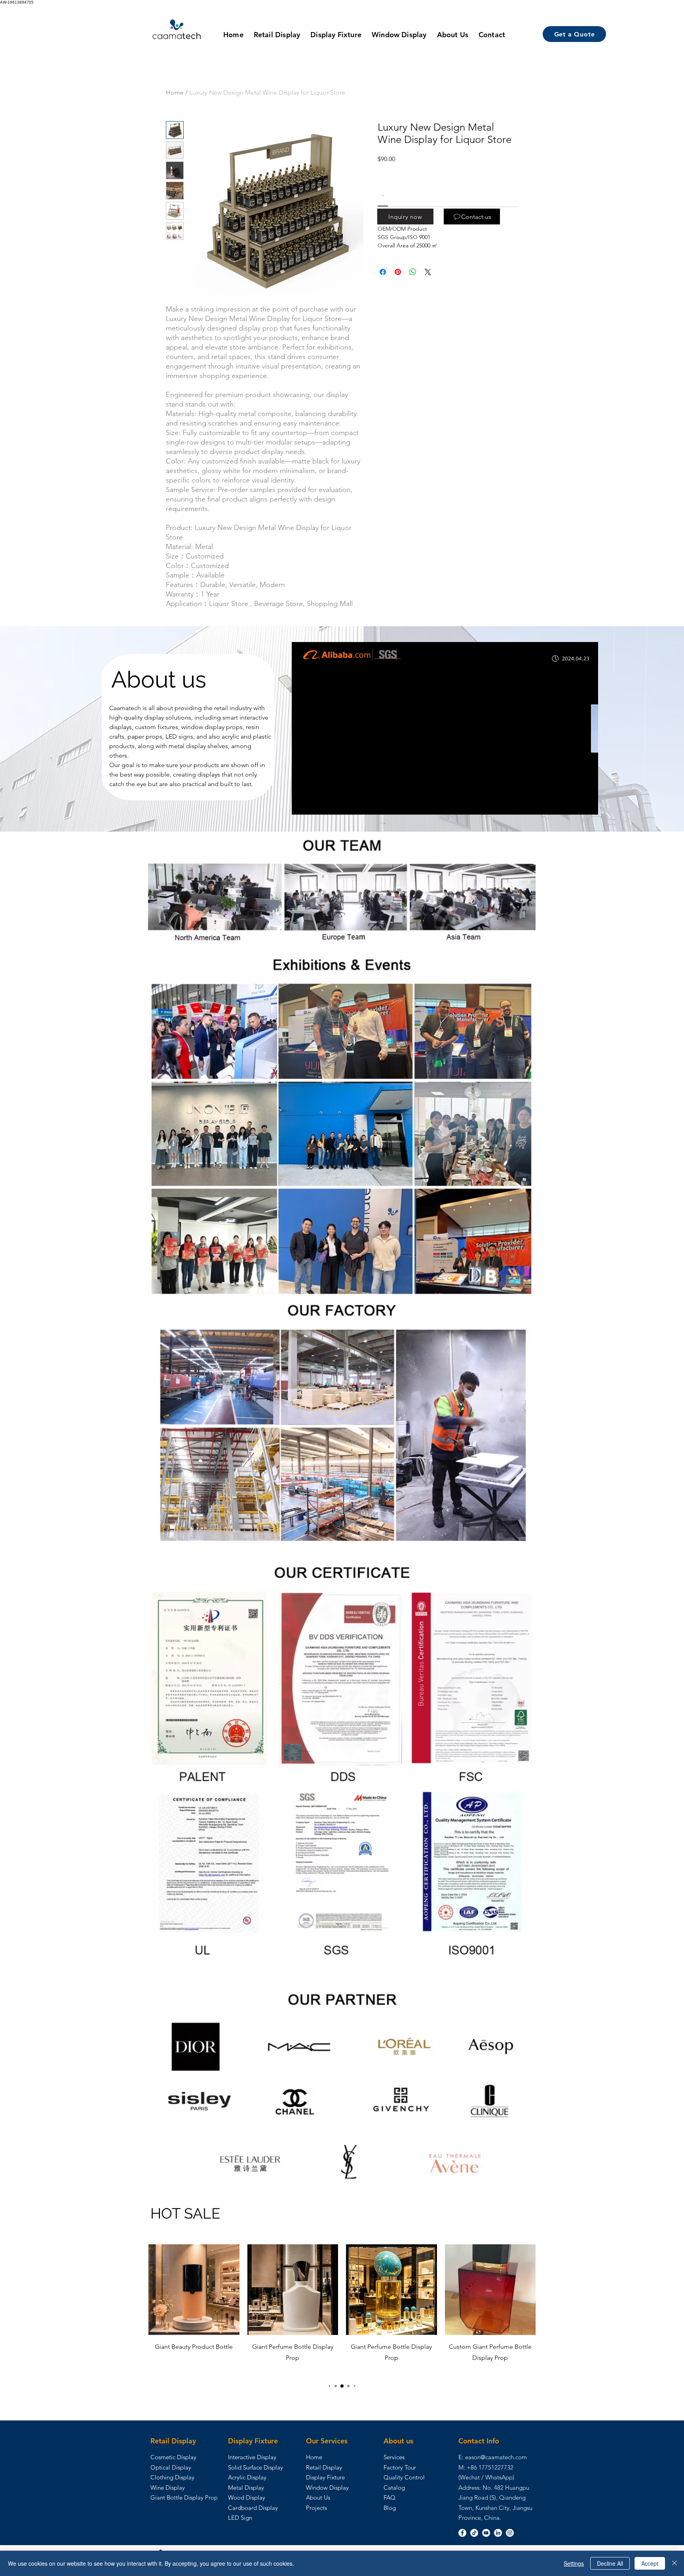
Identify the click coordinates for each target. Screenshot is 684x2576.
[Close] (674, 2563)
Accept (650, 2563)
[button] (405, 217)
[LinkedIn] (498, 2533)
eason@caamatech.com (496, 2457)
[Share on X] (428, 272)
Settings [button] (574, 2563)
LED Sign (240, 2518)
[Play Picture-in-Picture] (574, 804)
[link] (383, 196)
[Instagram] (510, 2533)
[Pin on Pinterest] (398, 272)
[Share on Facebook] (383, 272)
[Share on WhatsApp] (413, 272)
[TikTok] (474, 2533)
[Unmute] (315, 804)
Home (175, 92)
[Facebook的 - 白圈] (462, 2533)
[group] (342, 2310)
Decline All (610, 2563)
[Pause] (302, 804)
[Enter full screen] (587, 804)
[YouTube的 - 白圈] (486, 2533)
